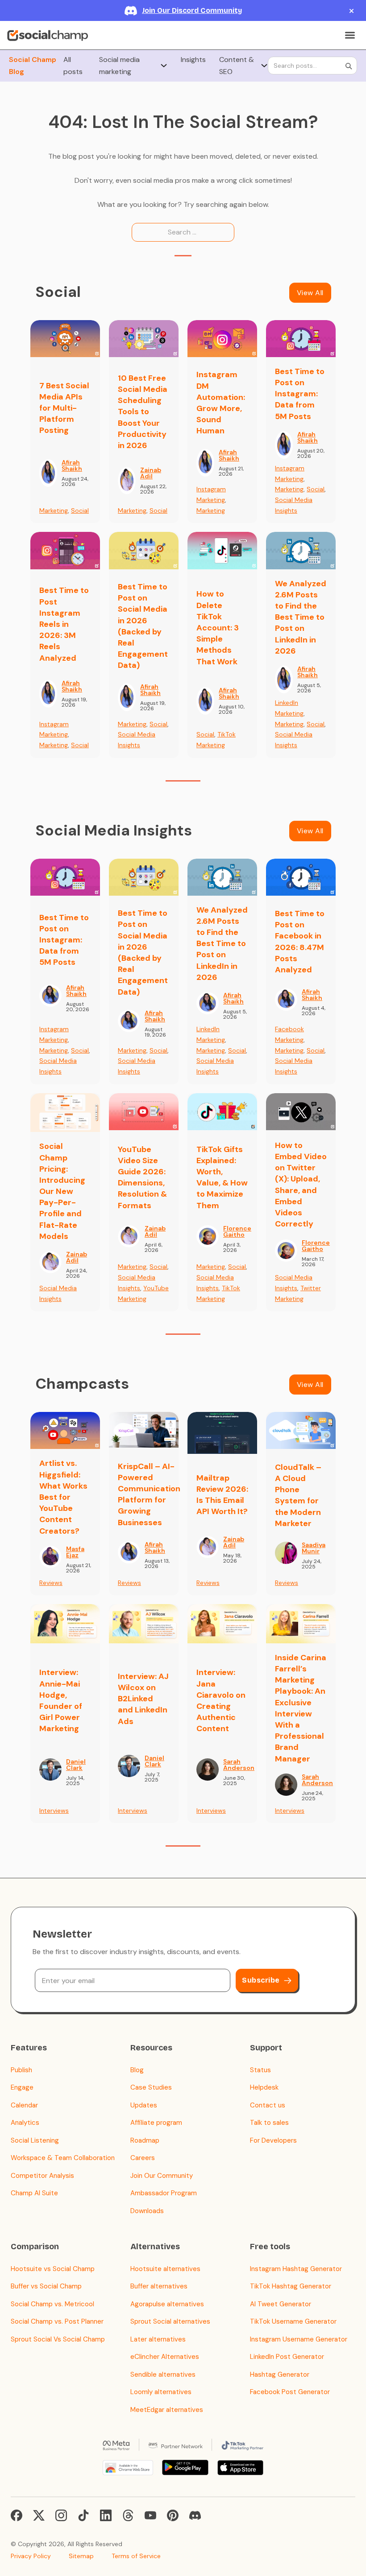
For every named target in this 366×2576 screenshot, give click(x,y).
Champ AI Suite (34, 2193)
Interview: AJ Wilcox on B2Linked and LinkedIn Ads (143, 1699)
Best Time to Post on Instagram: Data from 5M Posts (300, 394)
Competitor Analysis (42, 2176)
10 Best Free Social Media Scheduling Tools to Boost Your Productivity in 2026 (143, 412)
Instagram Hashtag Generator (296, 2269)
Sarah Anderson (239, 1765)
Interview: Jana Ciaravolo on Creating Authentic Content (221, 1700)
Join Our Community (162, 2176)
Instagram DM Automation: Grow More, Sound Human (221, 403)
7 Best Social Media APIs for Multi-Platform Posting (64, 408)
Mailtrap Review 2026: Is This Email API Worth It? (222, 1495)
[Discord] (195, 2515)
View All (310, 293)
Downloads (147, 2211)
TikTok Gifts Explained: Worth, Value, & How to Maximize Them (222, 1177)
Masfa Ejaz (75, 1552)
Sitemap (81, 2556)
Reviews (51, 1583)
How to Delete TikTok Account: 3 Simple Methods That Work (218, 628)
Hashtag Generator (280, 2374)
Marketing (54, 510)
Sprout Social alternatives (170, 2321)
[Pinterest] (173, 2515)
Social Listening (35, 2140)
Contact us (268, 2105)
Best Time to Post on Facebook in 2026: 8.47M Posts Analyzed (300, 942)
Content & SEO (237, 66)
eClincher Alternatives (165, 2357)
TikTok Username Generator (293, 2321)
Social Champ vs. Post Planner (57, 2321)
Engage (22, 2087)
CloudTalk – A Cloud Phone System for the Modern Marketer (298, 1495)
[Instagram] (61, 2515)
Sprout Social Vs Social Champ (58, 2339)
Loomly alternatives (161, 2392)
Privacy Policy (31, 2556)
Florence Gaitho (237, 1231)
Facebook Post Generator (290, 2392)
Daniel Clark (76, 1765)
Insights (193, 60)
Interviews (54, 1811)
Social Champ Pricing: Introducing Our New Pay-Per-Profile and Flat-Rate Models (62, 1191)
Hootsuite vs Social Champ (53, 2269)
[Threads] (128, 2515)
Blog (137, 2070)
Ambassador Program (164, 2193)
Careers (143, 2158)
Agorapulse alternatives (167, 2304)
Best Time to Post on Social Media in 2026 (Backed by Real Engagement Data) (143, 626)
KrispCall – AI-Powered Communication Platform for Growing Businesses (149, 1494)
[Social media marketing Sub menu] (164, 66)
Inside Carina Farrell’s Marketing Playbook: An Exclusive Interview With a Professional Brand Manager (301, 1708)
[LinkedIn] (106, 2515)
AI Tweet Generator (281, 2304)
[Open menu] (350, 35)
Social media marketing (119, 66)
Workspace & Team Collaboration (63, 2158)
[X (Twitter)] (39, 2515)
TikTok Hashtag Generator (291, 2286)
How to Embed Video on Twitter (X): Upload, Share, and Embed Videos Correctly (301, 1185)
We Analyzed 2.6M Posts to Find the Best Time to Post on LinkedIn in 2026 (301, 617)
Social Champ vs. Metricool (52, 2304)
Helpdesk (264, 2087)
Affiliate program (156, 2123)
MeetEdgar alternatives (167, 2410)
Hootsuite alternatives (165, 2269)
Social (80, 510)
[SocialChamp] (48, 35)
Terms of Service (136, 2556)
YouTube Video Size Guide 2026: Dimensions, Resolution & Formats (142, 1177)
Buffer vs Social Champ (46, 2286)
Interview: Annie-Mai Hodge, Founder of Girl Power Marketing (61, 1700)
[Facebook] (17, 2515)
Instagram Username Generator (299, 2339)
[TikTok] (83, 2515)
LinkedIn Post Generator (287, 2357)
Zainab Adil (151, 473)
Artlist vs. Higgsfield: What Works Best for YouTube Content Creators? (63, 1497)
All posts (73, 66)
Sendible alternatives (163, 2374)
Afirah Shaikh (72, 465)
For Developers (273, 2140)
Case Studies (151, 2087)
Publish (21, 2070)
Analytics (25, 2123)
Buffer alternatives (159, 2286)
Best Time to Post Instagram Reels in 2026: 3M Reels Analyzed (64, 624)
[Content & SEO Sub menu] (264, 66)
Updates (144, 2105)
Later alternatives (158, 2339)
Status (260, 2070)
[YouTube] (150, 2515)
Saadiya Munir (314, 1548)
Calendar (24, 2105)
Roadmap (145, 2140)
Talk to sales (269, 2123)
